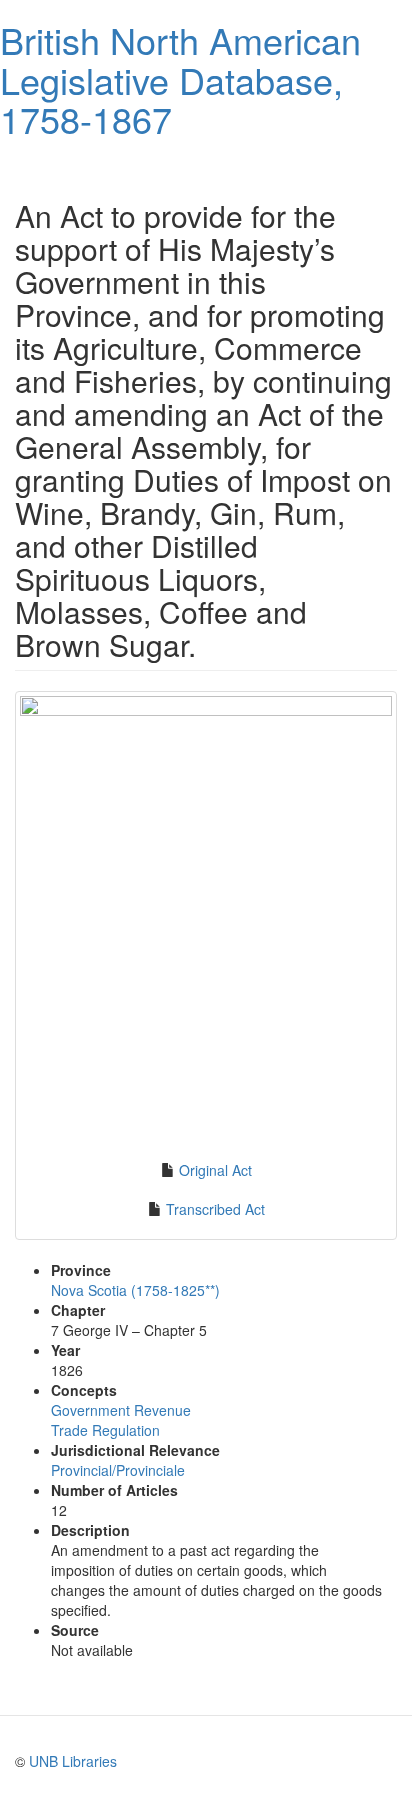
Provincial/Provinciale (118, 1470)
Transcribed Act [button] (215, 1209)
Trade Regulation (105, 1430)
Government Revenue (121, 1410)
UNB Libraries (73, 1761)
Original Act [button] (215, 1170)
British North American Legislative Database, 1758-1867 (180, 79)
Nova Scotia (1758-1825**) (135, 1290)
